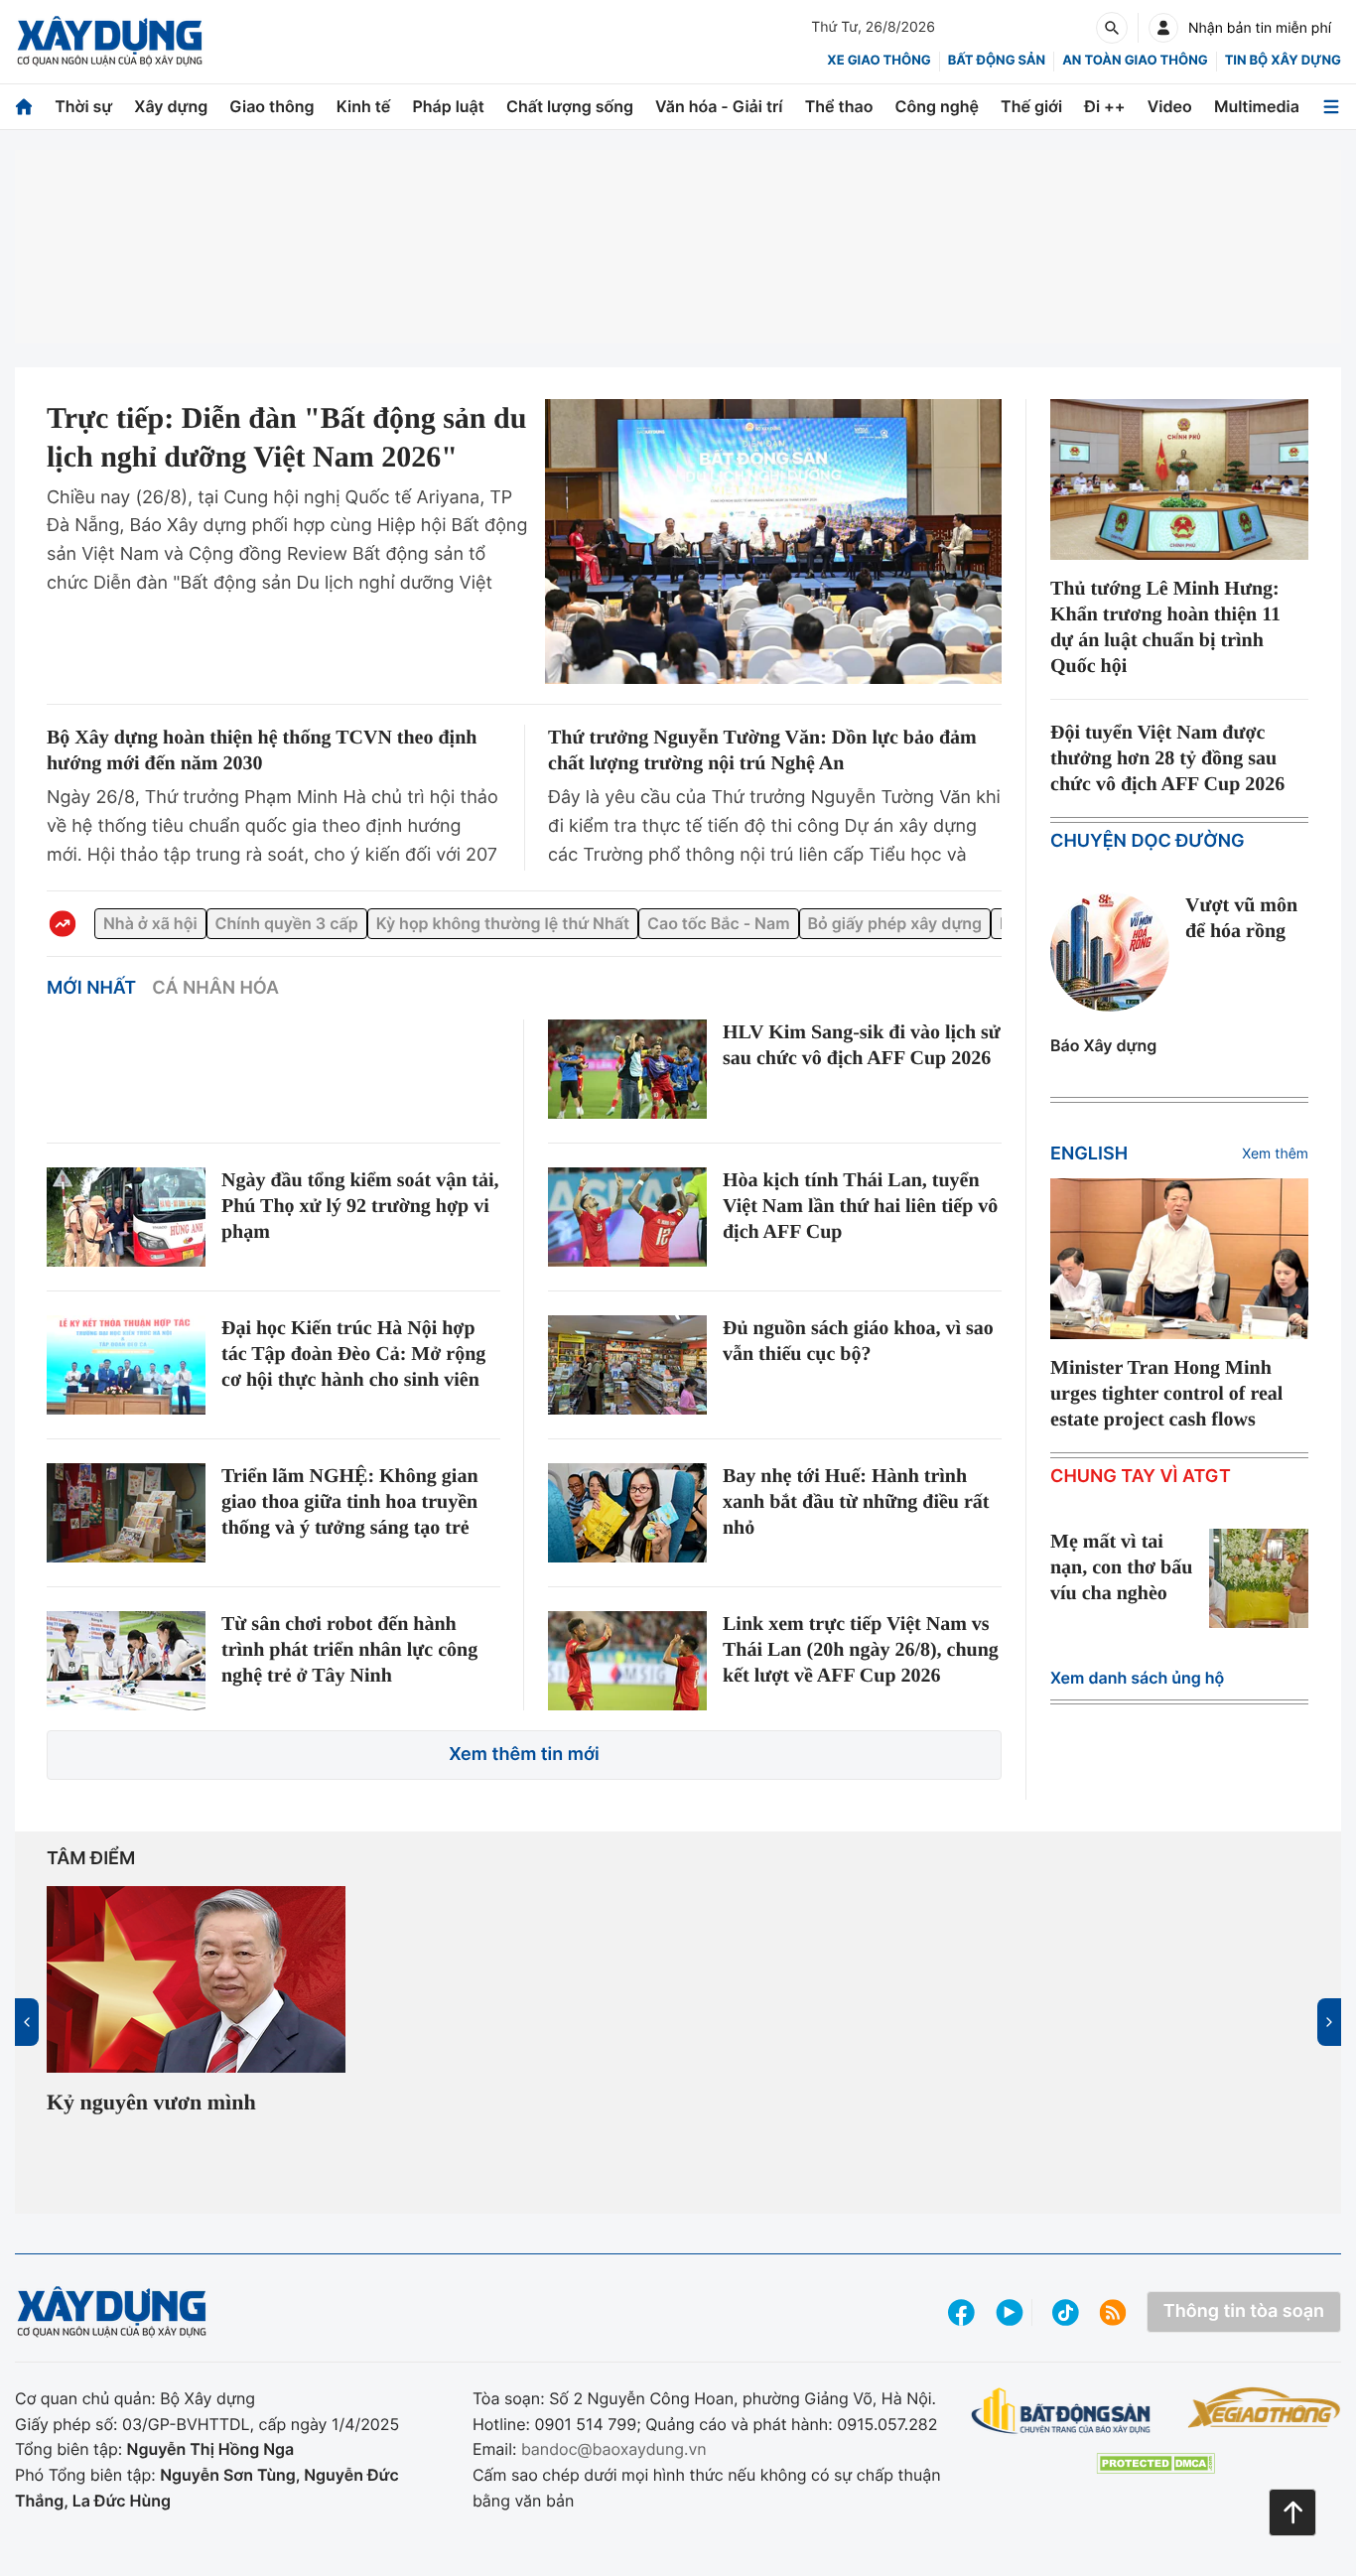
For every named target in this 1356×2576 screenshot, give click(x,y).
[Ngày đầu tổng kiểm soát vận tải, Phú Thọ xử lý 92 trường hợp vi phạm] (126, 1217)
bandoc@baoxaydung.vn (614, 2461)
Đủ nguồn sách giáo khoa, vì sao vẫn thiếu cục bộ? (857, 1341)
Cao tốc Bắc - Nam (718, 923)
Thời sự (83, 106)
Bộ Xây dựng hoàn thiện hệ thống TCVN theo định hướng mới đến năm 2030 (258, 750)
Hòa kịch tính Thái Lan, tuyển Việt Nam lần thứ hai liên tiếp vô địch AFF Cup (850, 1206)
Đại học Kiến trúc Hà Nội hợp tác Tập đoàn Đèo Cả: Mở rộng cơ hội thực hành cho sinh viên (359, 1367)
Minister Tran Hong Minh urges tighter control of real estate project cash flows (1172, 1407)
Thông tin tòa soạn (1244, 2323)
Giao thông (271, 106)
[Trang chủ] (24, 107)
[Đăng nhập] (1163, 28)
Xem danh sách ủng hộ (1137, 1707)
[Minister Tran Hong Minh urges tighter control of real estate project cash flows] (1179, 1259)
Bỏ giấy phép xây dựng (895, 923)
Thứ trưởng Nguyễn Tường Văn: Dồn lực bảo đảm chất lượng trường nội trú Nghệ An (756, 750)
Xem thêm (1275, 1154)
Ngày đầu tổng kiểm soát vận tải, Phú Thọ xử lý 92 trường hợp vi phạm (358, 1206)
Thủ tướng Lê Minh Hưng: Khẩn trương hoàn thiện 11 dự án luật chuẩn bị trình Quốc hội (1178, 627)
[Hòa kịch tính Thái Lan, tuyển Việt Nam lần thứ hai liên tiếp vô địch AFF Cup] (627, 1217)
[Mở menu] (1331, 107)
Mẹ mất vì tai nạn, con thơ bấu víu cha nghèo (1112, 1606)
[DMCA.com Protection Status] (1155, 2475)
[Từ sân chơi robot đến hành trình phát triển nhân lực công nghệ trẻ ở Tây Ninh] (126, 1669)
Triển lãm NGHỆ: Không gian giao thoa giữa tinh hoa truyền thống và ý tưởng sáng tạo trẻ (360, 1519)
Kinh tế (364, 106)
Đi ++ (1104, 106)
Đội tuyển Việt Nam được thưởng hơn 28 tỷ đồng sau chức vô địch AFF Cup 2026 (1177, 758)
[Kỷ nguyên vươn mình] (196, 1991)
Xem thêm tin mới (524, 1766)
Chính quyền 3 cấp (287, 923)
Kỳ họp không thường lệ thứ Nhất (503, 923)
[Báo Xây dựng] (110, 41)
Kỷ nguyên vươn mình (163, 2115)
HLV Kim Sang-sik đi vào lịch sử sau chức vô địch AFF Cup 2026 (859, 1058)
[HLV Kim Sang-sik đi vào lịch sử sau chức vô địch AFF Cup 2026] (627, 1069)
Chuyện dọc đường (1148, 841)
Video (1170, 106)
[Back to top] (1292, 2512)
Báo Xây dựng (1103, 1045)
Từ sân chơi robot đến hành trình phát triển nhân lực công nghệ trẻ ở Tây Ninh (352, 1658)
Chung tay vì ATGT (1141, 1502)
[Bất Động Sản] (1061, 2424)
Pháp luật (448, 106)
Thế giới (1031, 106)
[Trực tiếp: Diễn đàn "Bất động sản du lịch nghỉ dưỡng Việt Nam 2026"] (773, 542)
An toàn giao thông (1135, 61)
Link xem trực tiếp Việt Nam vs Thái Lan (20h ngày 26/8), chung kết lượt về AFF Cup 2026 (856, 1671)
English (1089, 1154)
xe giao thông (879, 61)
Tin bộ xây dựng (1283, 61)
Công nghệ (937, 106)
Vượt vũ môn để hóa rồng (1247, 918)
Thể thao (839, 106)
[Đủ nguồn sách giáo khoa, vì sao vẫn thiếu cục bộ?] (627, 1365)
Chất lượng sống (570, 106)
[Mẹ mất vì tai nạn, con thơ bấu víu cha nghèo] (1259, 1604)
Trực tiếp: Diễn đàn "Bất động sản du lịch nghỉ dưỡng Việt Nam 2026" (285, 457)
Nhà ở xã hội (150, 923)
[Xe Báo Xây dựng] (1264, 2419)
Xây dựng (171, 106)
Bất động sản (997, 61)
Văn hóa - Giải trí (719, 106)
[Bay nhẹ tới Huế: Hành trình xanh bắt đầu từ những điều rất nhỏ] (627, 1517)
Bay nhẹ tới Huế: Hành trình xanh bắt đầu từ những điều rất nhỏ (856, 1506)
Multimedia (1257, 106)
